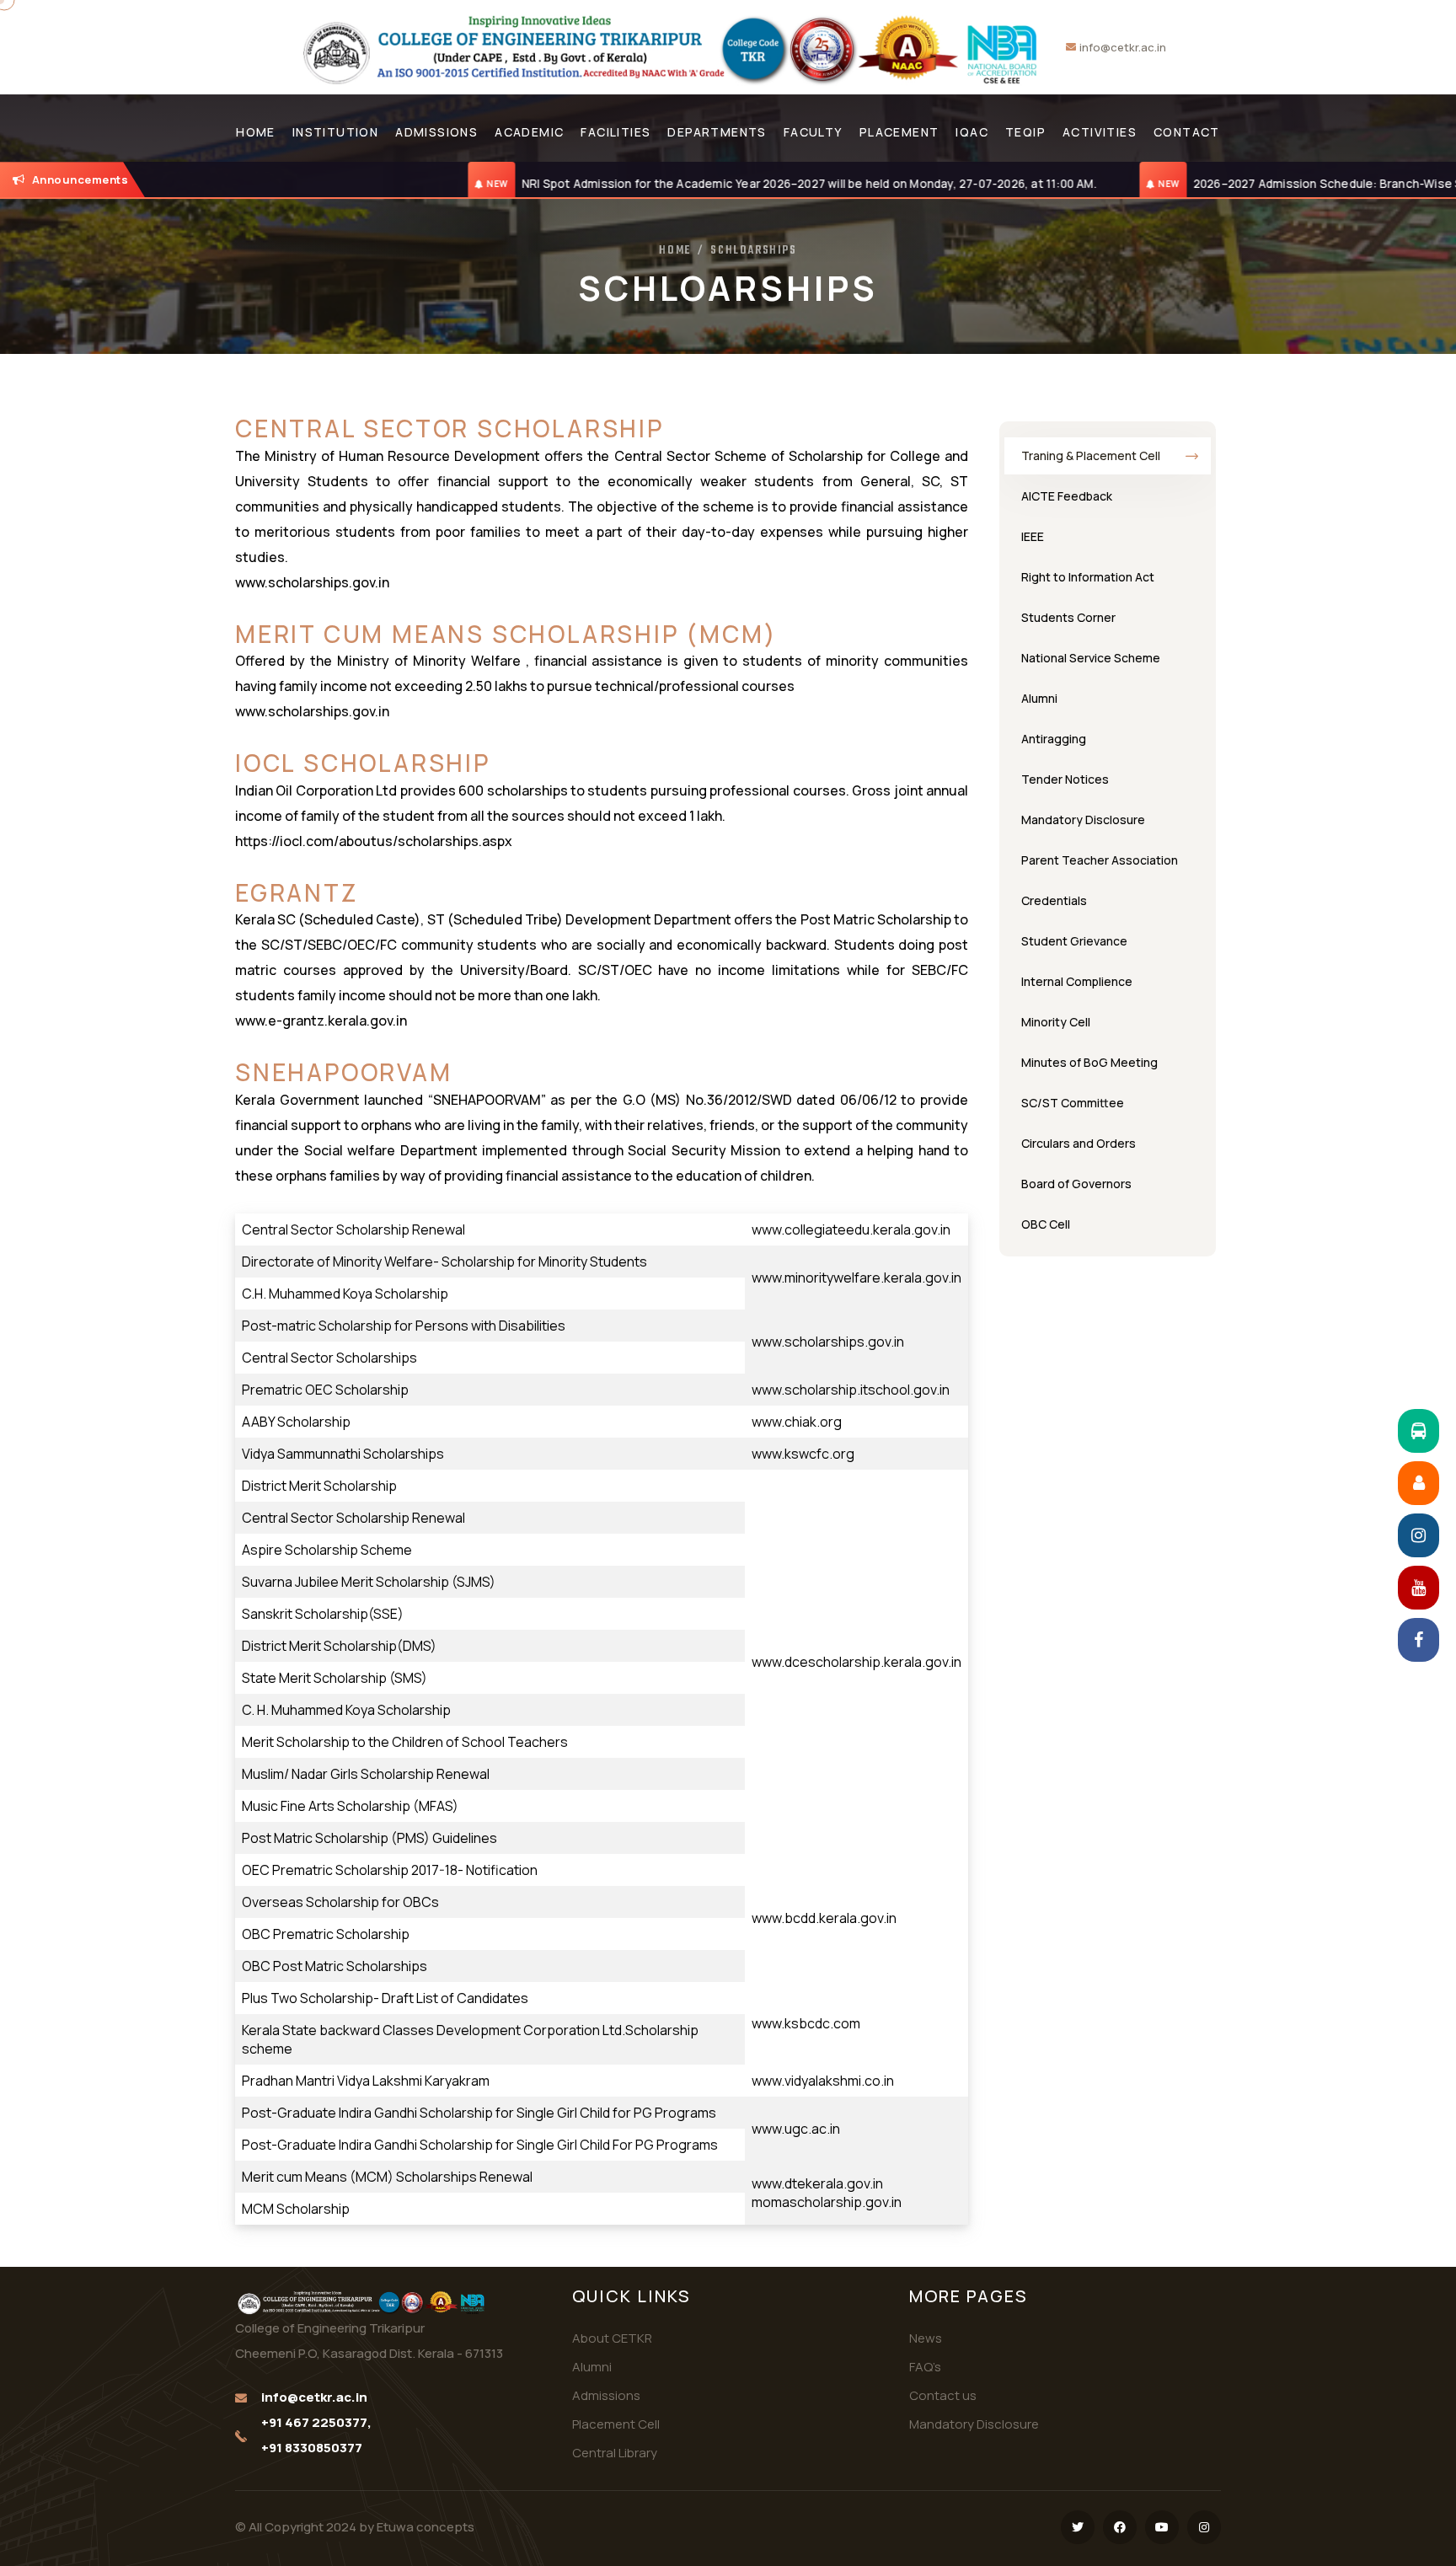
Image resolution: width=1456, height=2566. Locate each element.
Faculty (813, 132)
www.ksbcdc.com (806, 2023)
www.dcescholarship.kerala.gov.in (856, 1662)
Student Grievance (1074, 941)
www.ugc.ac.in (796, 2129)
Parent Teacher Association (1100, 860)
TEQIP (1025, 132)
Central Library (615, 2453)
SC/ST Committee (1073, 1103)
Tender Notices (1065, 779)
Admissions (436, 132)
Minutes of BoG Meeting (1089, 1062)
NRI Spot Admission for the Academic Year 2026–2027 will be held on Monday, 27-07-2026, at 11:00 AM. (680, 184)
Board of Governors (1076, 1184)
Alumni (1039, 698)
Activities (1100, 132)
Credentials (1054, 900)
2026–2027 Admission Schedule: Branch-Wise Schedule (1223, 184)
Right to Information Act (1088, 577)
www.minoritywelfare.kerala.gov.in (856, 1278)
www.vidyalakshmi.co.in (823, 2081)
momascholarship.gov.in (827, 2202)
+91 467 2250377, (316, 2422)
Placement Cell (616, 2424)
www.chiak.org (797, 1422)
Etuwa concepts (426, 2527)
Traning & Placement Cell (1091, 455)
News (926, 2338)
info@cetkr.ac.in (1123, 47)
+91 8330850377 (312, 2448)
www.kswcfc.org (803, 1454)
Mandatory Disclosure (1083, 820)
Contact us (943, 2395)
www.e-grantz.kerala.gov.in (321, 1021)
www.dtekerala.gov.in (817, 2183)
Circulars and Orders (1079, 1143)
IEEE (1033, 536)
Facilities (616, 132)
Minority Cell (1056, 1022)
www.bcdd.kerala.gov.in (824, 1918)
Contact (1187, 132)
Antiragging (1054, 739)
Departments (717, 132)
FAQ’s (925, 2367)
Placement (899, 132)
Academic (529, 132)
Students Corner (1068, 617)
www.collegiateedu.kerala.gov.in (851, 1229)
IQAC (972, 132)
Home (256, 132)
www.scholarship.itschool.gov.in (851, 1390)
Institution (335, 132)
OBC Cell (1046, 1224)
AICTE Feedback (1067, 496)
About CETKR (612, 2338)
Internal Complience (1077, 981)
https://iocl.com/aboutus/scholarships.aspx (374, 841)
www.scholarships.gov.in (312, 582)
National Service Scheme (1091, 658)
